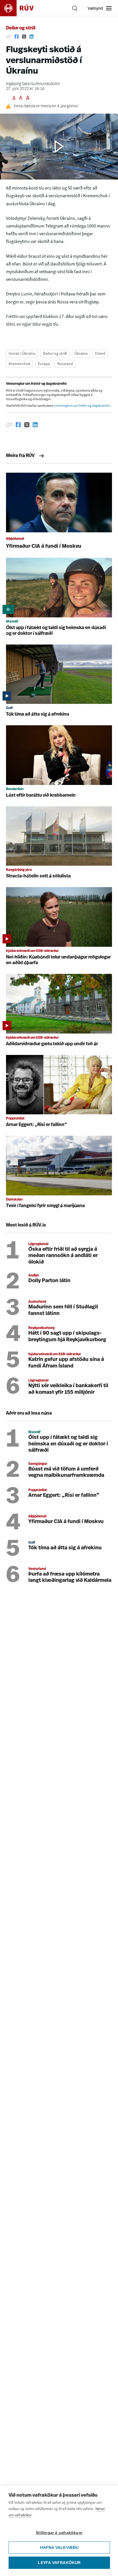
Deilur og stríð (21, 28)
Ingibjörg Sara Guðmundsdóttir (33, 84)
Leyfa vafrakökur (59, 2563)
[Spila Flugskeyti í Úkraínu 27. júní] (59, 147)
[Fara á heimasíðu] (22, 8)
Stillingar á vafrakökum (59, 2533)
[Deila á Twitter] (24, 37)
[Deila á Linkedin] (32, 37)
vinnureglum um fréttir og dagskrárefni (82, 406)
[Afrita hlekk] (9, 37)
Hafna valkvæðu (59, 2548)
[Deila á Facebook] (17, 37)
